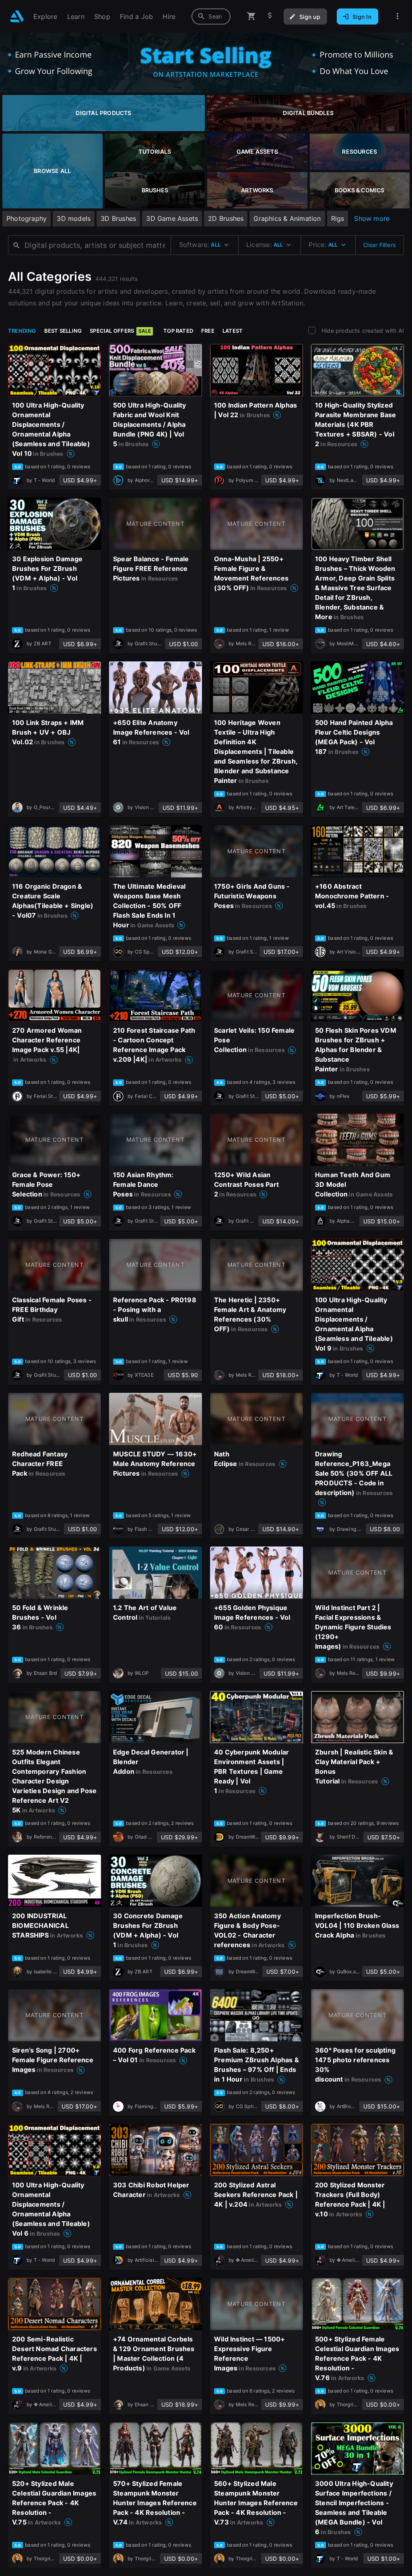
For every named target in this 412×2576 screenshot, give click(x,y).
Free (208, 331)
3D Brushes (118, 218)
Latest (233, 331)
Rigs (338, 218)
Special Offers (120, 331)
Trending (22, 331)
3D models (74, 218)
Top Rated (178, 331)
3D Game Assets (172, 218)
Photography (27, 218)
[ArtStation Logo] (17, 16)
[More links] (398, 16)
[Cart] (251, 16)
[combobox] (211, 16)
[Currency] (270, 16)
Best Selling (63, 331)
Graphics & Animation (287, 218)
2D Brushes (226, 218)
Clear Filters (379, 245)
